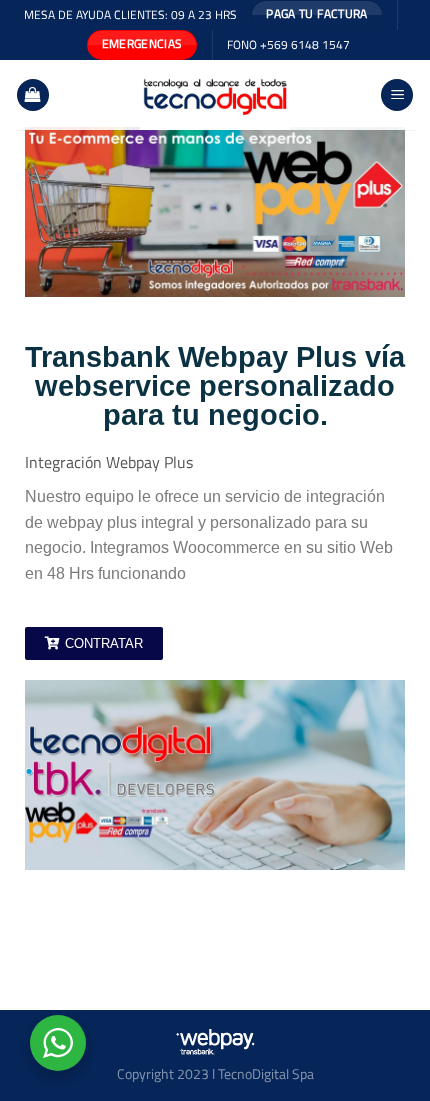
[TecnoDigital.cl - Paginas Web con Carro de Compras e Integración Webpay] (215, 95)
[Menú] (397, 95)
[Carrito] (33, 95)
